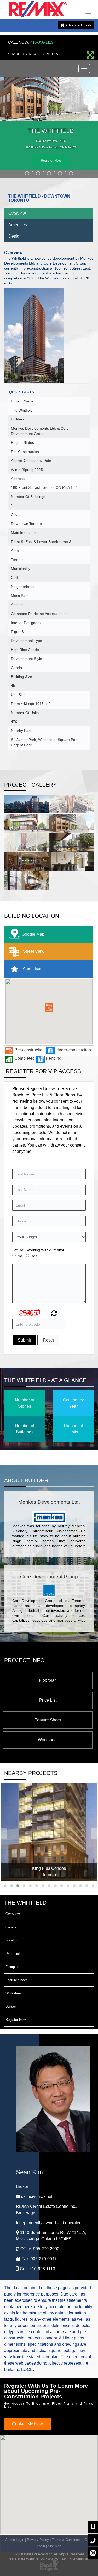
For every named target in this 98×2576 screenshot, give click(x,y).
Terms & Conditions (67, 2540)
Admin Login (15, 2540)
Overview (17, 213)
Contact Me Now (27, 2424)
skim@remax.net (37, 2196)
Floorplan (48, 1680)
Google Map (33, 934)
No (20, 1256)
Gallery (11, 1927)
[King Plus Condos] (49, 1832)
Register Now (51, 161)
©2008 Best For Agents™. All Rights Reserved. (49, 2554)
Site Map (55, 2546)
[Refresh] (53, 1314)
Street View (33, 951)
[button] (49, 1007)
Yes (34, 1256)
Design (15, 236)
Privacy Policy (38, 2540)
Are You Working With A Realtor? (39, 1250)
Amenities (18, 225)
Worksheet (48, 1740)
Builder (11, 2007)
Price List (48, 1700)
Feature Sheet (48, 1720)
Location (12, 1940)
